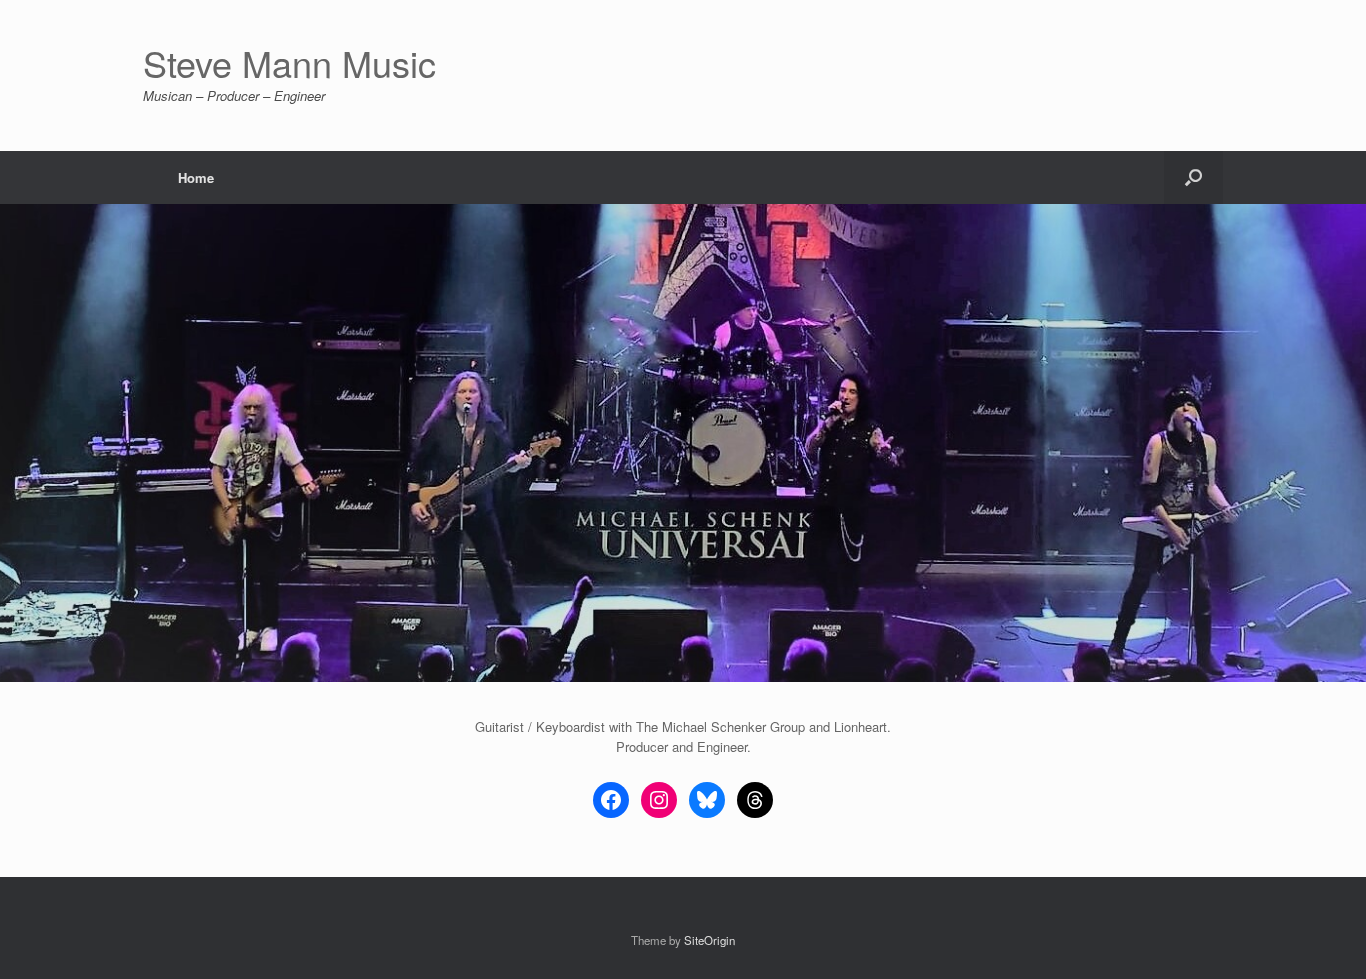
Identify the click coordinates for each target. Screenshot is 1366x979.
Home (196, 177)
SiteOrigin (709, 940)
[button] (1193, 177)
